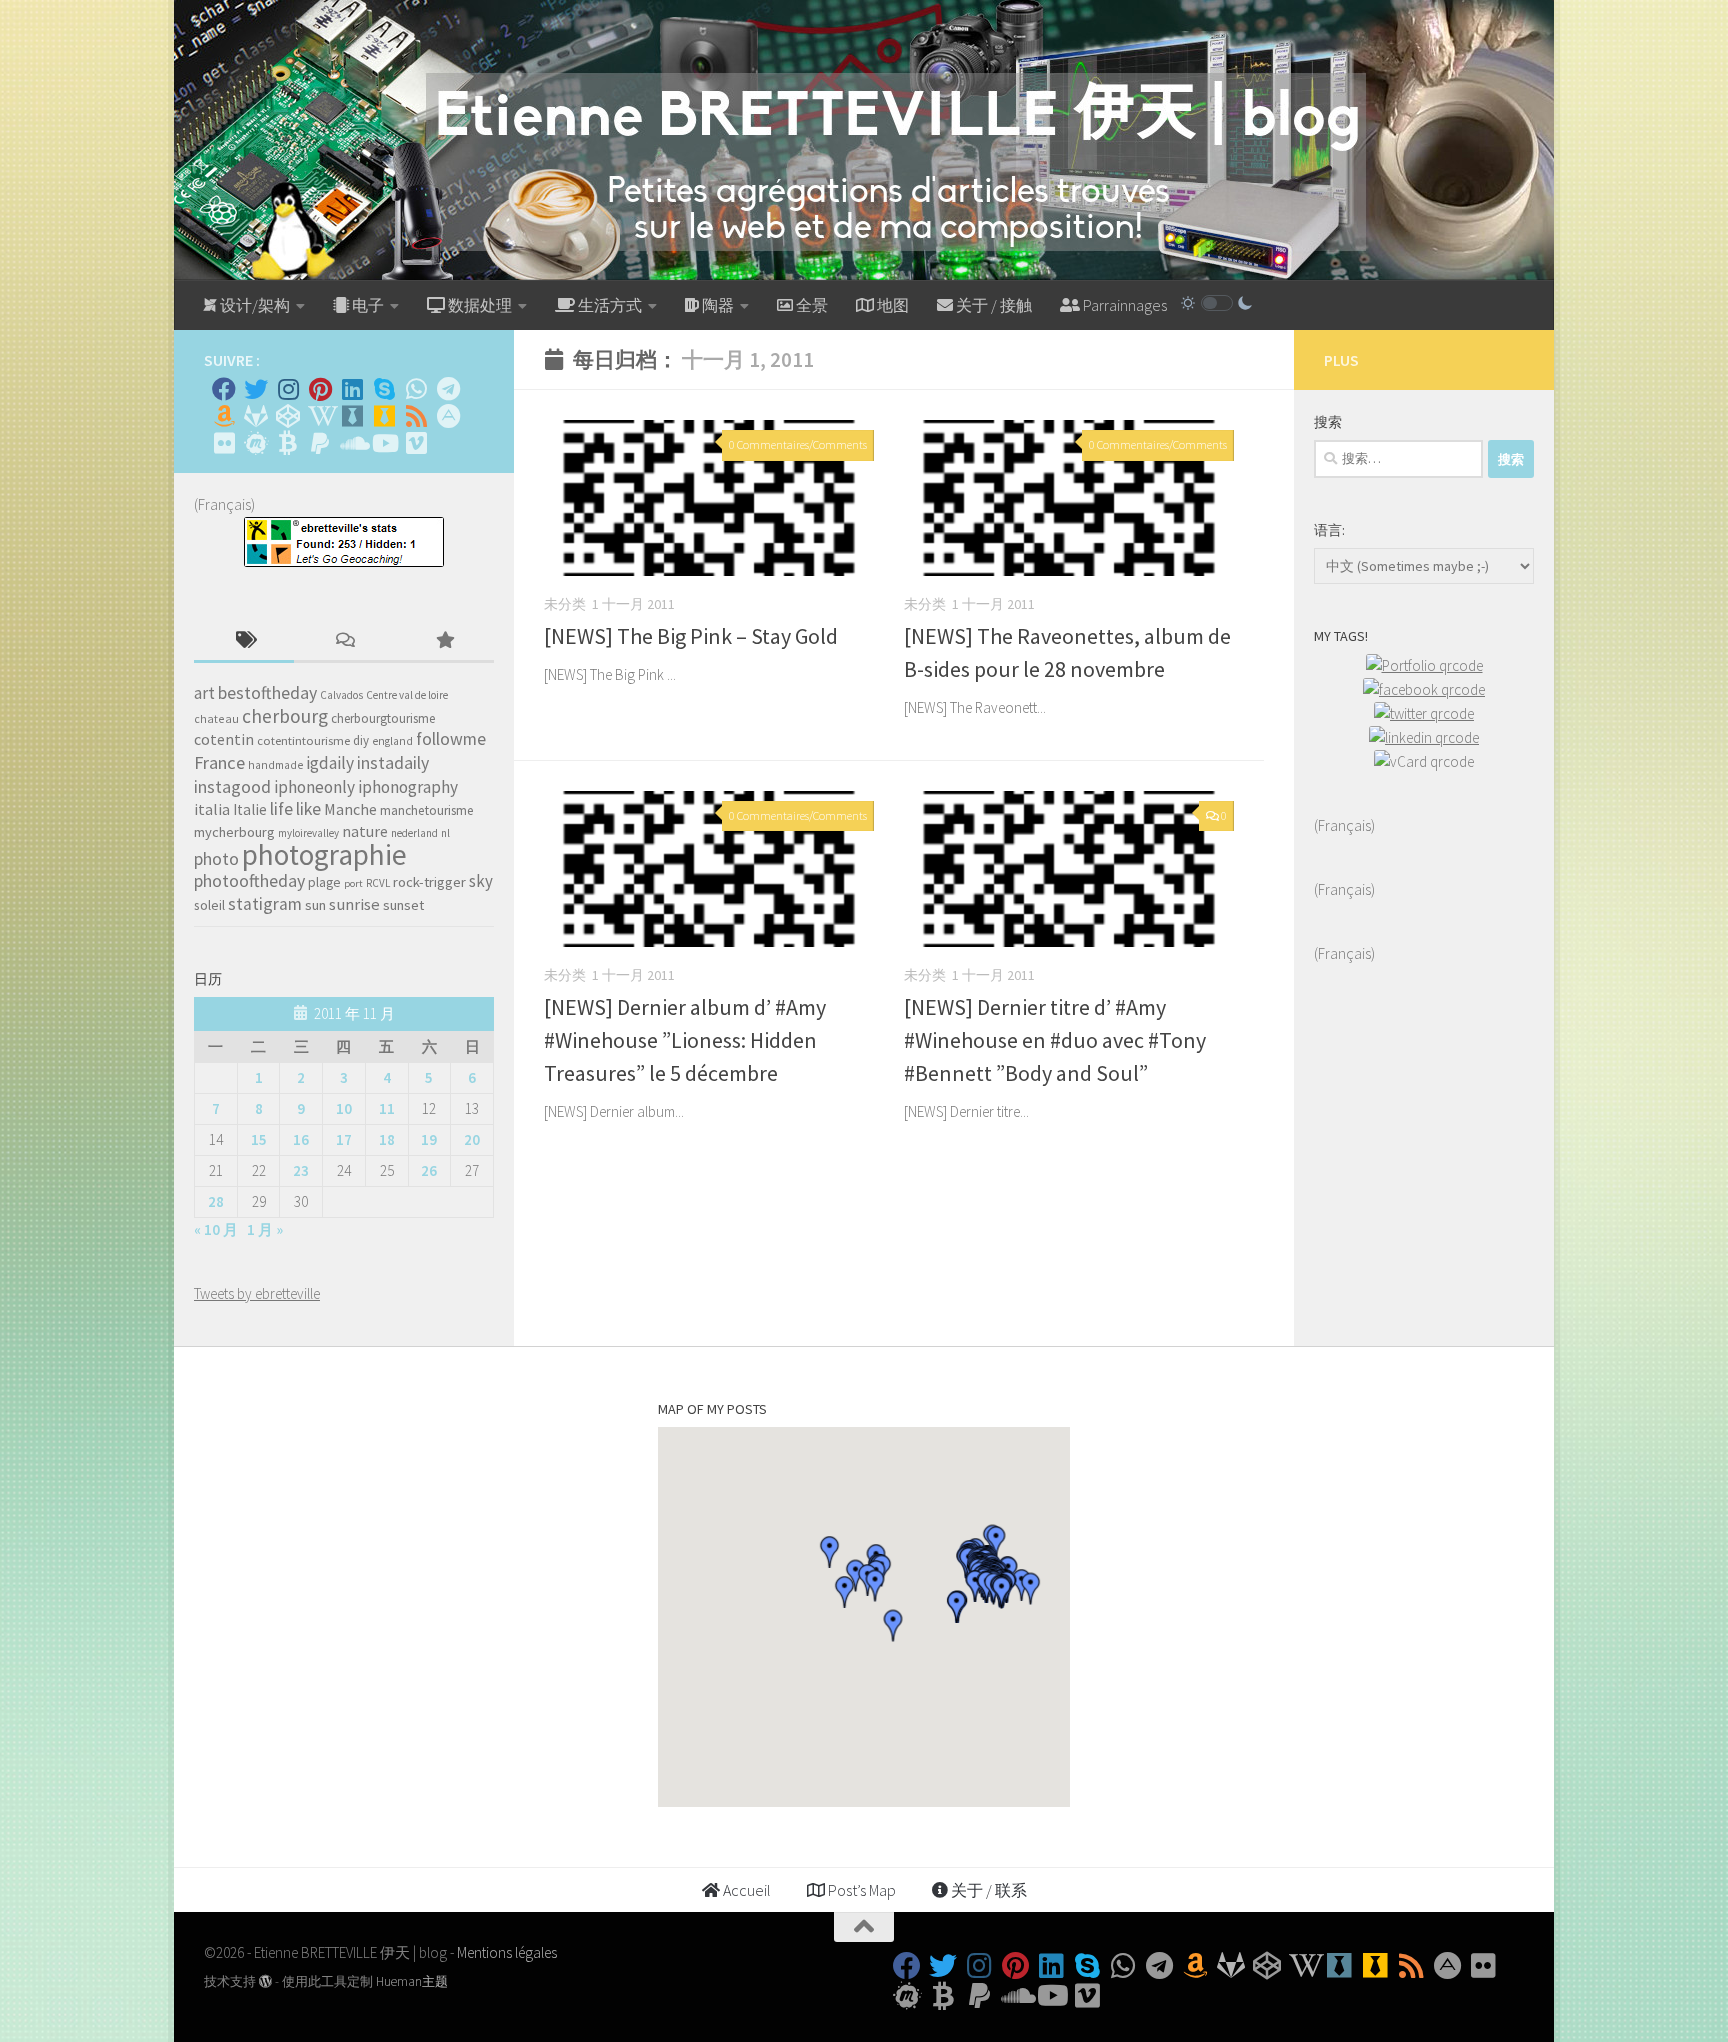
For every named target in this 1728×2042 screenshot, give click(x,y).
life (281, 808)
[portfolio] (1424, 665)
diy (361, 740)
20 (472, 1139)
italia (212, 809)
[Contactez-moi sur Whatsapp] (416, 389)
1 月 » (265, 1229)
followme (451, 739)
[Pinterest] (320, 389)
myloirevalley (308, 833)
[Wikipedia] (320, 416)
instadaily (393, 763)
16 (301, 1139)
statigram (265, 904)
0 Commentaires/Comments (798, 444)
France (219, 762)
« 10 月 (216, 1229)
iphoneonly (314, 787)
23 (301, 1170)
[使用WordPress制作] (265, 1981)
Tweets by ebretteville (257, 1293)
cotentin (224, 739)
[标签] (244, 641)
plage (324, 882)
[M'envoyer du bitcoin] (288, 443)
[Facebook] (224, 389)
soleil (209, 905)
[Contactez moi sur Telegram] (448, 389)
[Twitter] (256, 389)
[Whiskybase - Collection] (352, 416)
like (308, 809)
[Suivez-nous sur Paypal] (320, 443)
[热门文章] (444, 641)
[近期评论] (344, 641)
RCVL (378, 883)
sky (481, 881)
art (204, 693)
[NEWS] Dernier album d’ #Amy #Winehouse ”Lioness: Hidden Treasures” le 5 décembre (685, 1040)
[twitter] (1424, 713)
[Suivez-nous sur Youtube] (384, 443)
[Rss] (416, 416)
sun (315, 905)
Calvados (341, 695)
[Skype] (384, 389)
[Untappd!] (384, 416)
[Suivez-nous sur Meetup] (256, 443)
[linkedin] (1424, 737)
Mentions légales (507, 1952)
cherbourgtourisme (383, 718)
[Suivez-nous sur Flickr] (224, 443)
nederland (414, 833)
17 (344, 1139)
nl (445, 833)
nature (365, 831)
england (392, 741)
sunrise (354, 904)
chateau (216, 718)
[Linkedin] (352, 389)
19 (429, 1139)
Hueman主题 (412, 1981)
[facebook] (1424, 689)
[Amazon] (224, 416)
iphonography (408, 787)
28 (216, 1201)
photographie (324, 854)
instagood (232, 786)
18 (387, 1139)
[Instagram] (288, 389)
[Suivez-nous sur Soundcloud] (352, 443)
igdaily (330, 763)
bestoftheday (267, 693)
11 (387, 1108)
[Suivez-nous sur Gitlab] (256, 416)
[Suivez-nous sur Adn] (448, 416)
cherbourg (285, 716)
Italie (250, 809)
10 (344, 1108)
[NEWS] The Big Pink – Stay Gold (691, 636)
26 (429, 1170)
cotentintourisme (303, 740)
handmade (275, 765)
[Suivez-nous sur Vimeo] (416, 443)
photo (216, 858)
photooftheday (249, 880)
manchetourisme (427, 810)
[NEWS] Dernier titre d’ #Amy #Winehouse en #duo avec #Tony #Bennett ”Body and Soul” (1055, 1040)
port (353, 883)
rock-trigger (429, 881)
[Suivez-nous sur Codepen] (288, 416)
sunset (403, 905)
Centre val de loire (407, 695)
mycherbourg (234, 832)
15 (259, 1139)
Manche (350, 809)
